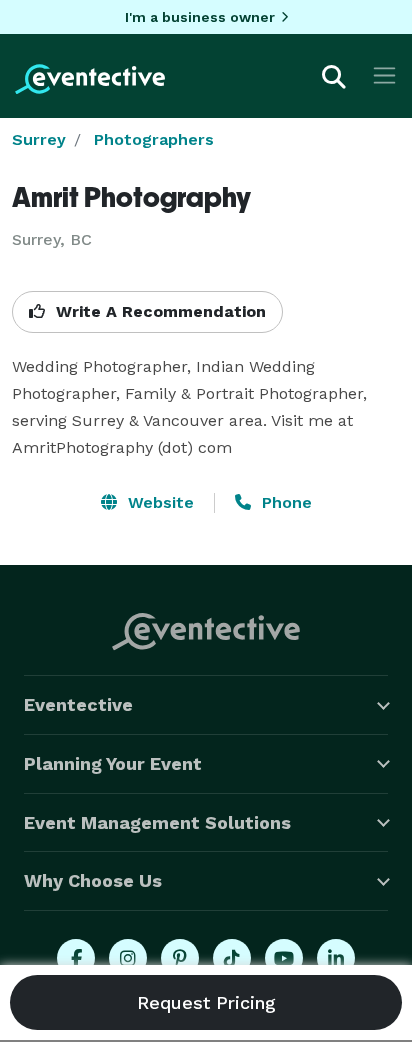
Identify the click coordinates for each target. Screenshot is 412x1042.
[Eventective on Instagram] (128, 958)
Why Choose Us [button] (93, 880)
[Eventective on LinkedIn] (336, 958)
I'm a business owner (200, 17)
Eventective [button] (78, 704)
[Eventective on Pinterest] (180, 958)
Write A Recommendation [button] (158, 311)
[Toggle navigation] (384, 75)
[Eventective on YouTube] (284, 958)
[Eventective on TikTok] (232, 958)
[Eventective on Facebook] (76, 958)
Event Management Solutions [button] (157, 822)
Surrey (39, 139)
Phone (284, 502)
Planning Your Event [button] (113, 763)
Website (158, 502)
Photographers (154, 139)
